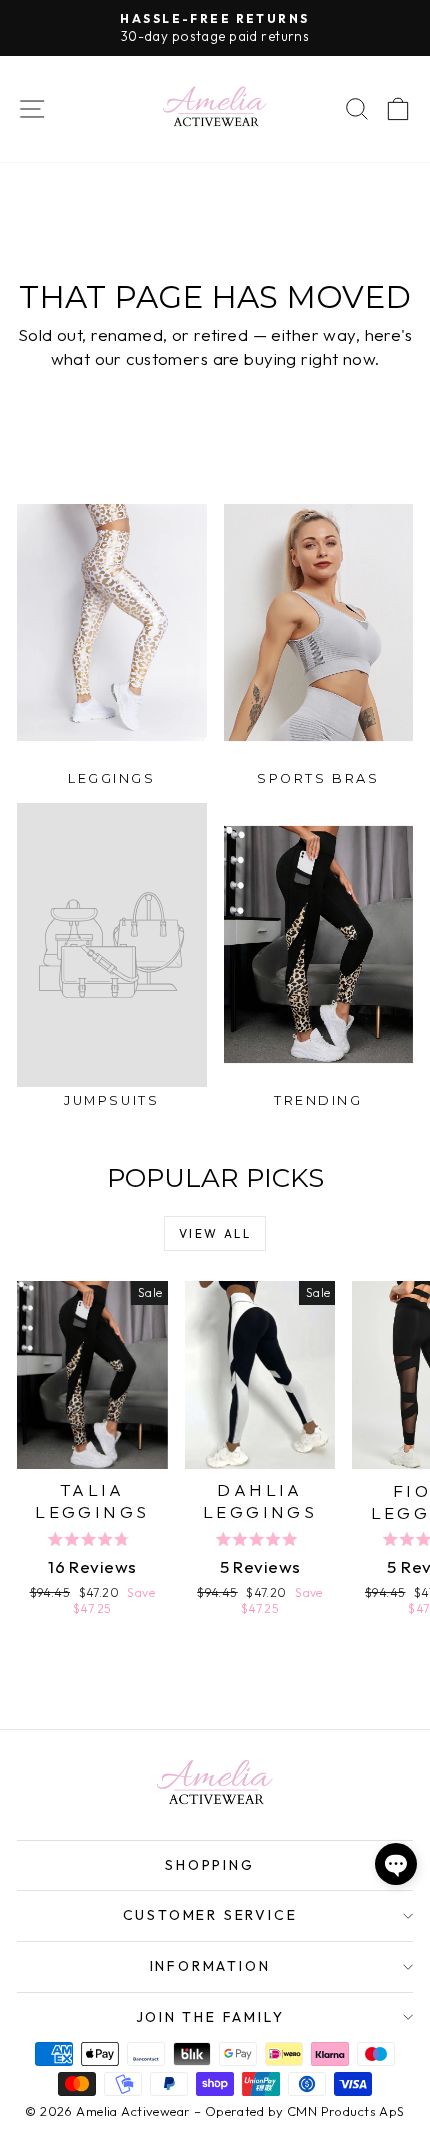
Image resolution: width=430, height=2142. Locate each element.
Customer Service (210, 1915)
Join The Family (210, 2017)
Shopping (209, 1865)
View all (215, 1233)
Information (210, 1966)
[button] (396, 1864)
